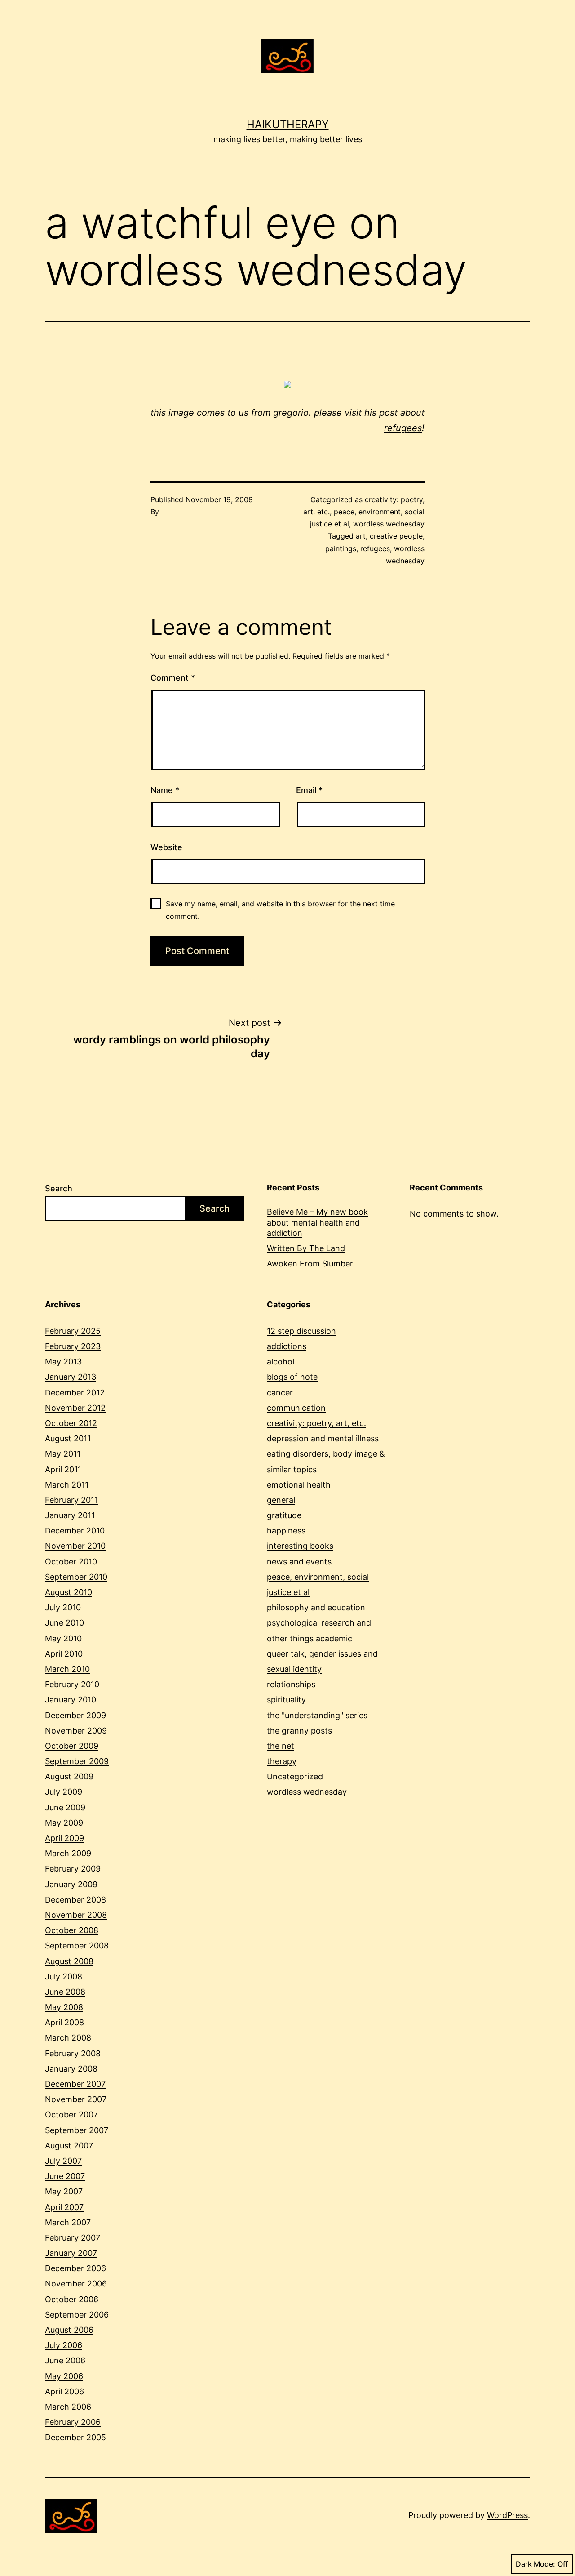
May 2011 (63, 1454)
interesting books (300, 1546)
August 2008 (69, 1961)
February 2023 (73, 1346)
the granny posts (299, 1731)
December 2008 (75, 1900)
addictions (287, 1346)
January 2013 (71, 1377)
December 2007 (75, 2084)
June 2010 (64, 1623)
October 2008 (72, 1930)
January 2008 (71, 2069)
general (281, 1500)
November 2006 (76, 2284)
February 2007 (73, 2238)
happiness (286, 1531)
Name (165, 790)
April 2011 (63, 1469)
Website (166, 847)
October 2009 (72, 1746)
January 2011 (70, 1515)
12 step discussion (301, 1331)
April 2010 (64, 1654)
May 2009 (64, 1823)
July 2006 (64, 2345)
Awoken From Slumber (310, 1263)
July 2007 (63, 2161)
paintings (341, 548)
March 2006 (68, 2407)
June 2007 (65, 2176)
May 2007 (64, 2191)
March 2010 (67, 1669)
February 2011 (71, 1500)
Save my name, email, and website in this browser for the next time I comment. (282, 910)
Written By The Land (306, 1248)
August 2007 (69, 2146)
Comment (173, 678)
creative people (396, 536)
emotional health (299, 1485)
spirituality (286, 1700)
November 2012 (75, 1408)
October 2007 (71, 2115)
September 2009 (77, 1761)
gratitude (284, 1515)
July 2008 (64, 1977)
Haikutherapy (288, 124)
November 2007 (76, 2099)
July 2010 (63, 1607)
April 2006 (64, 2391)
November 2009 (76, 1731)
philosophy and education (316, 1607)
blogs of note (292, 1377)
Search (59, 1188)
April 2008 (64, 2022)
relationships (291, 1684)
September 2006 (77, 2315)
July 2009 (64, 1792)
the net (281, 1746)
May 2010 (63, 1638)
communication (296, 1408)
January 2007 (71, 2253)
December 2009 (75, 1715)
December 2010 (75, 1531)
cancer (280, 1393)
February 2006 (73, 2422)
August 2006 (69, 2330)
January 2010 (71, 1700)
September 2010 (76, 1577)
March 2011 (67, 1485)
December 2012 (75, 1393)
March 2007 (68, 2222)
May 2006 (64, 2376)
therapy (282, 1761)
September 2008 (77, 1945)
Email (309, 790)
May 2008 (64, 2007)
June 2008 (65, 1992)
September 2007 (77, 2130)
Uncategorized (295, 1776)
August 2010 (69, 1592)
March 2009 (68, 1853)
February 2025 (73, 1331)
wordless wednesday (389, 524)
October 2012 (71, 1423)
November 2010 (75, 1546)
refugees (403, 428)
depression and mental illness (323, 1438)
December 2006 (75, 2268)
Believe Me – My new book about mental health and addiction (317, 1222)
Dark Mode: (535, 2564)
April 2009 (64, 1838)
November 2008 (76, 1915)
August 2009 (69, 1776)
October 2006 (72, 2299)
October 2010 (71, 1562)
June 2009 (65, 1807)
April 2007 (64, 2207)
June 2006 (65, 2360)
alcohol (281, 1362)
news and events (299, 1562)
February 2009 (73, 1869)
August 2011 (68, 1438)
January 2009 (71, 1884)
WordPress (507, 2515)
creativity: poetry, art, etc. (316, 1423)
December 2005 (75, 2437)
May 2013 (63, 1362)
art (361, 536)
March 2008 (68, 2038)
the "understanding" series (317, 1715)
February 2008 (73, 2053)
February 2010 (72, 1684)
